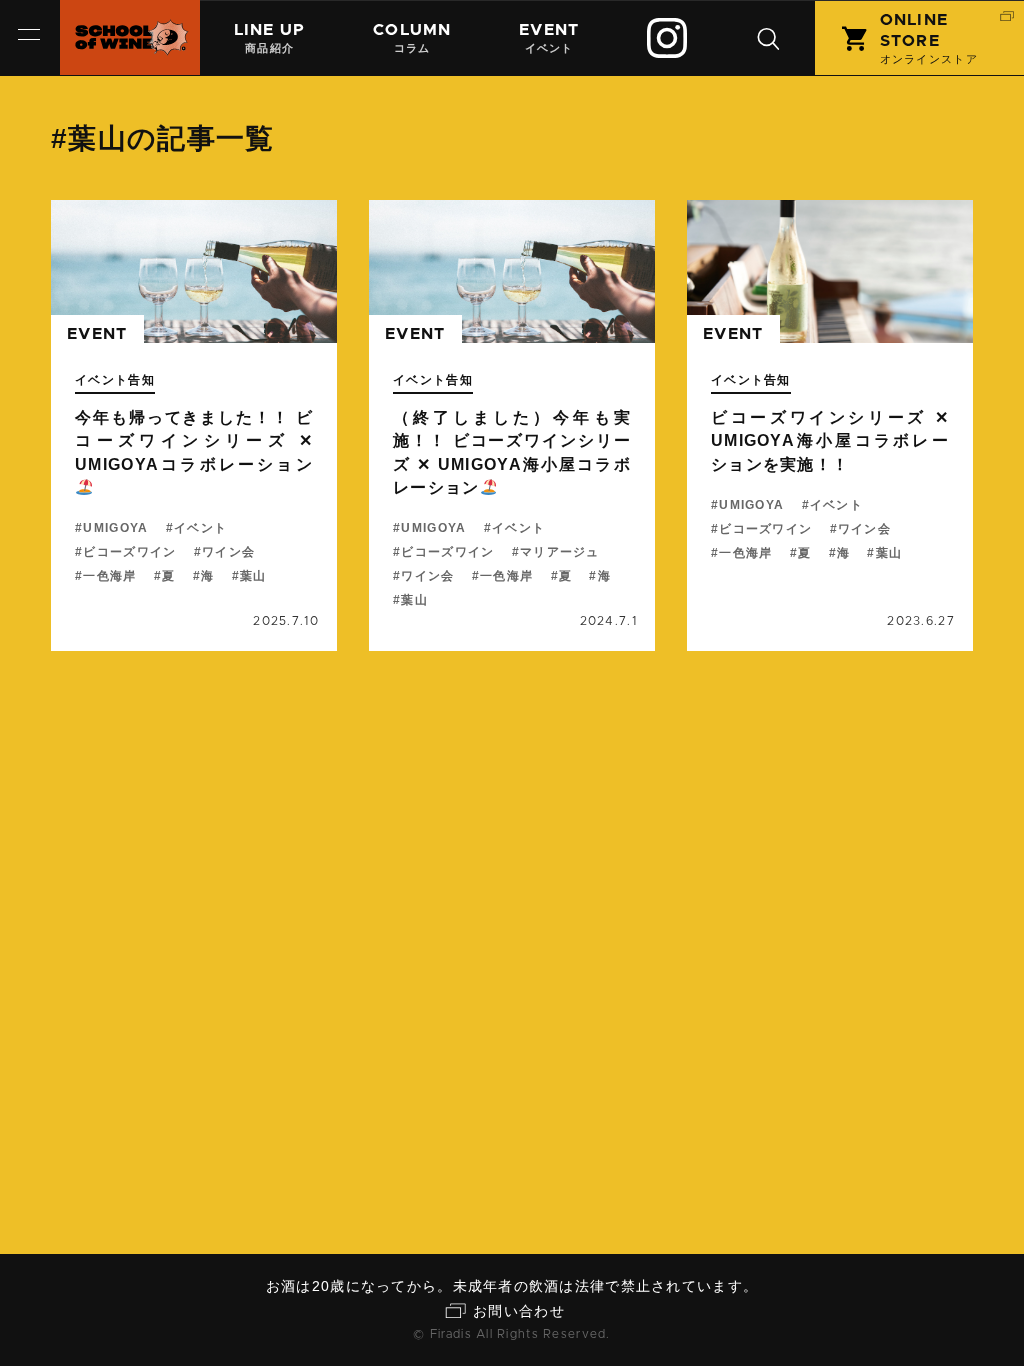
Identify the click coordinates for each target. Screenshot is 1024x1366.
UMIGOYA (115, 528)
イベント (549, 38)
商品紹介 (270, 38)
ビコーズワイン (129, 552)
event (97, 334)
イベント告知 (115, 380)
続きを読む (194, 425)
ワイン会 (228, 552)
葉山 (253, 576)
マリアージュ (560, 552)
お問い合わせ (519, 1311)
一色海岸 (109, 576)
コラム (412, 38)
